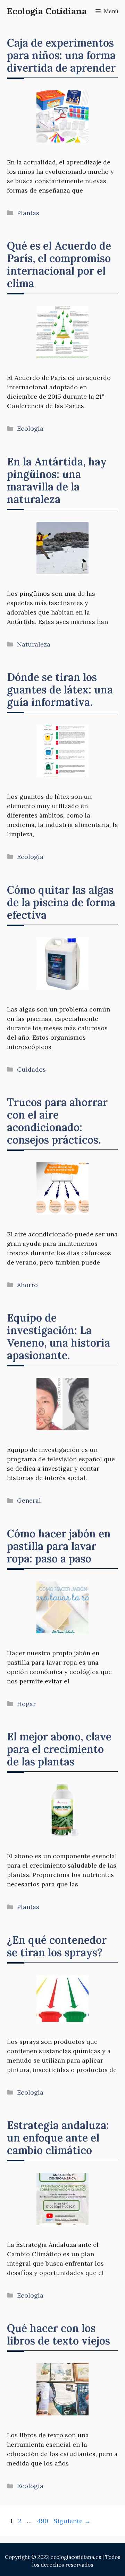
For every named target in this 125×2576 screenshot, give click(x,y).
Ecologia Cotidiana (47, 11)
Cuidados (31, 1069)
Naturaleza (34, 644)
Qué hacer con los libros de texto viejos (59, 2334)
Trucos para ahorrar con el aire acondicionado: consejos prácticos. (57, 1121)
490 (43, 2521)
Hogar (26, 1704)
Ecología (30, 428)
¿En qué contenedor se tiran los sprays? (57, 1946)
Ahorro (27, 1285)
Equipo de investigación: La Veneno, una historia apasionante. (59, 1336)
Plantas (28, 213)
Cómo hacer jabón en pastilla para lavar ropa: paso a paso (59, 1546)
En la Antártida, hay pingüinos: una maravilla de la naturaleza (57, 480)
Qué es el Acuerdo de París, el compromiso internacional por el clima (59, 265)
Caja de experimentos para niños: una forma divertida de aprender (61, 55)
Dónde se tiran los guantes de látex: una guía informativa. (60, 690)
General (29, 1500)
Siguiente (72, 2521)
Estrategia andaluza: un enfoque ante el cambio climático (58, 2138)
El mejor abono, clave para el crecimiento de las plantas (59, 1749)
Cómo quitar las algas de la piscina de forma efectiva (61, 902)
